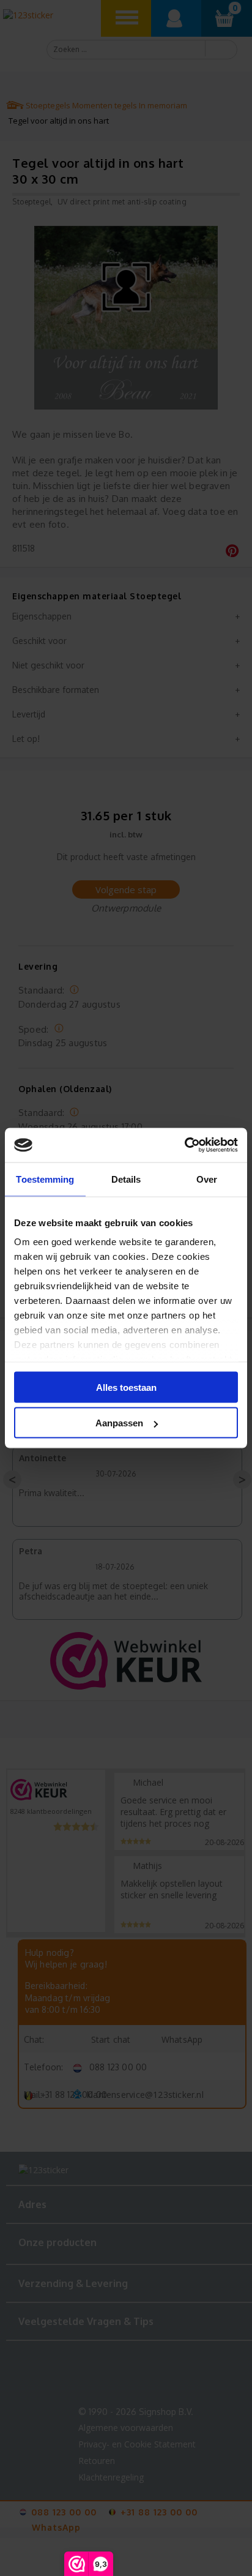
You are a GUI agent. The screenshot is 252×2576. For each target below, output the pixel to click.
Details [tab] (126, 1179)
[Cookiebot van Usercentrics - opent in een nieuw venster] (184, 1145)
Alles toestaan (126, 1387)
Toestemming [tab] (45, 1179)
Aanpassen (119, 1423)
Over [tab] (207, 1179)
